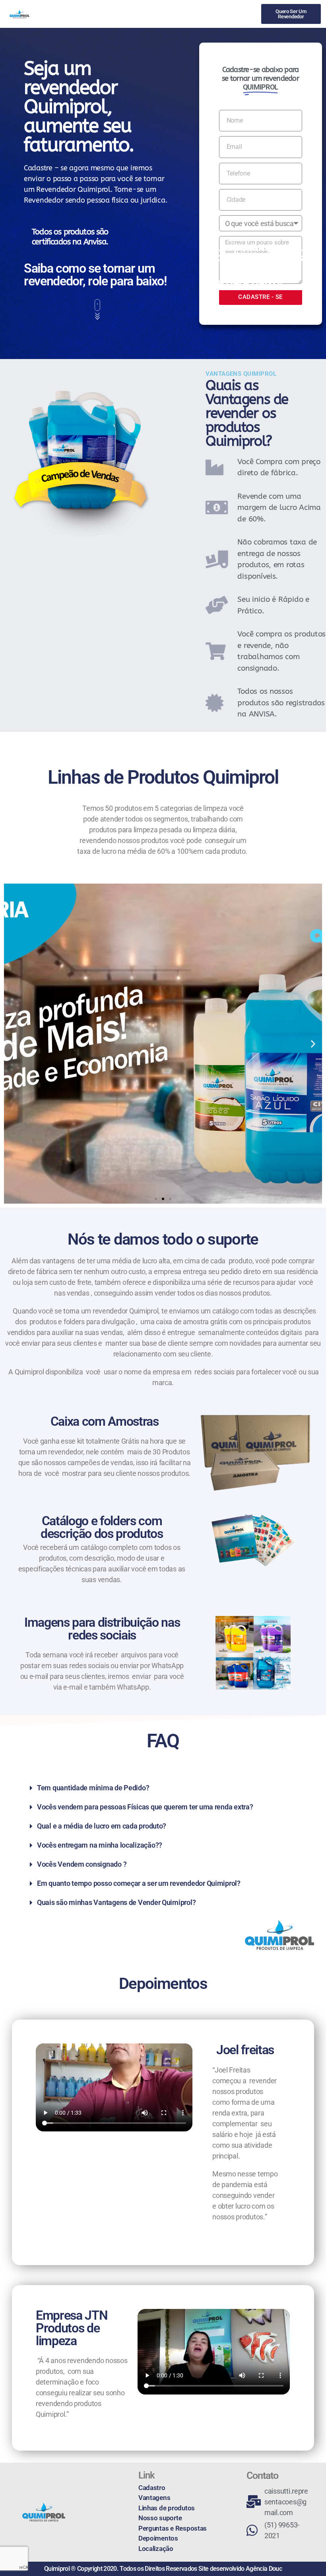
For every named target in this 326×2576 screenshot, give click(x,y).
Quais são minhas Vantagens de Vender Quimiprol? (116, 1902)
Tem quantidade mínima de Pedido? (93, 1788)
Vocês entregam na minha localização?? (100, 1845)
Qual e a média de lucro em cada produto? (102, 1826)
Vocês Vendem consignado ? (82, 1864)
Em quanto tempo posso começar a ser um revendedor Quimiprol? (139, 1883)
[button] (13, 1043)
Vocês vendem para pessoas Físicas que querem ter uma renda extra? (145, 1807)
